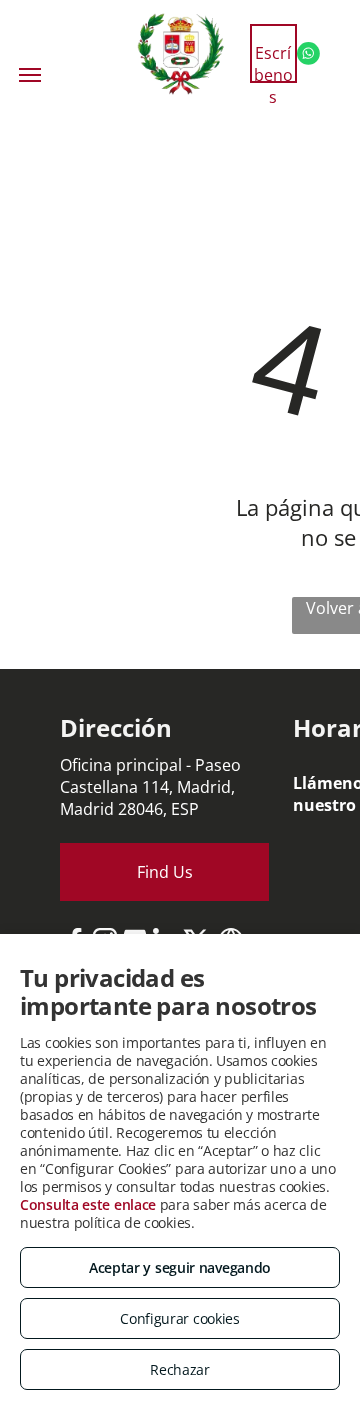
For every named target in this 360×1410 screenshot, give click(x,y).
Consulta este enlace (88, 1204)
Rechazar (180, 1369)
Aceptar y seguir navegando (180, 1267)
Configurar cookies (180, 1318)
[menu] (30, 75)
